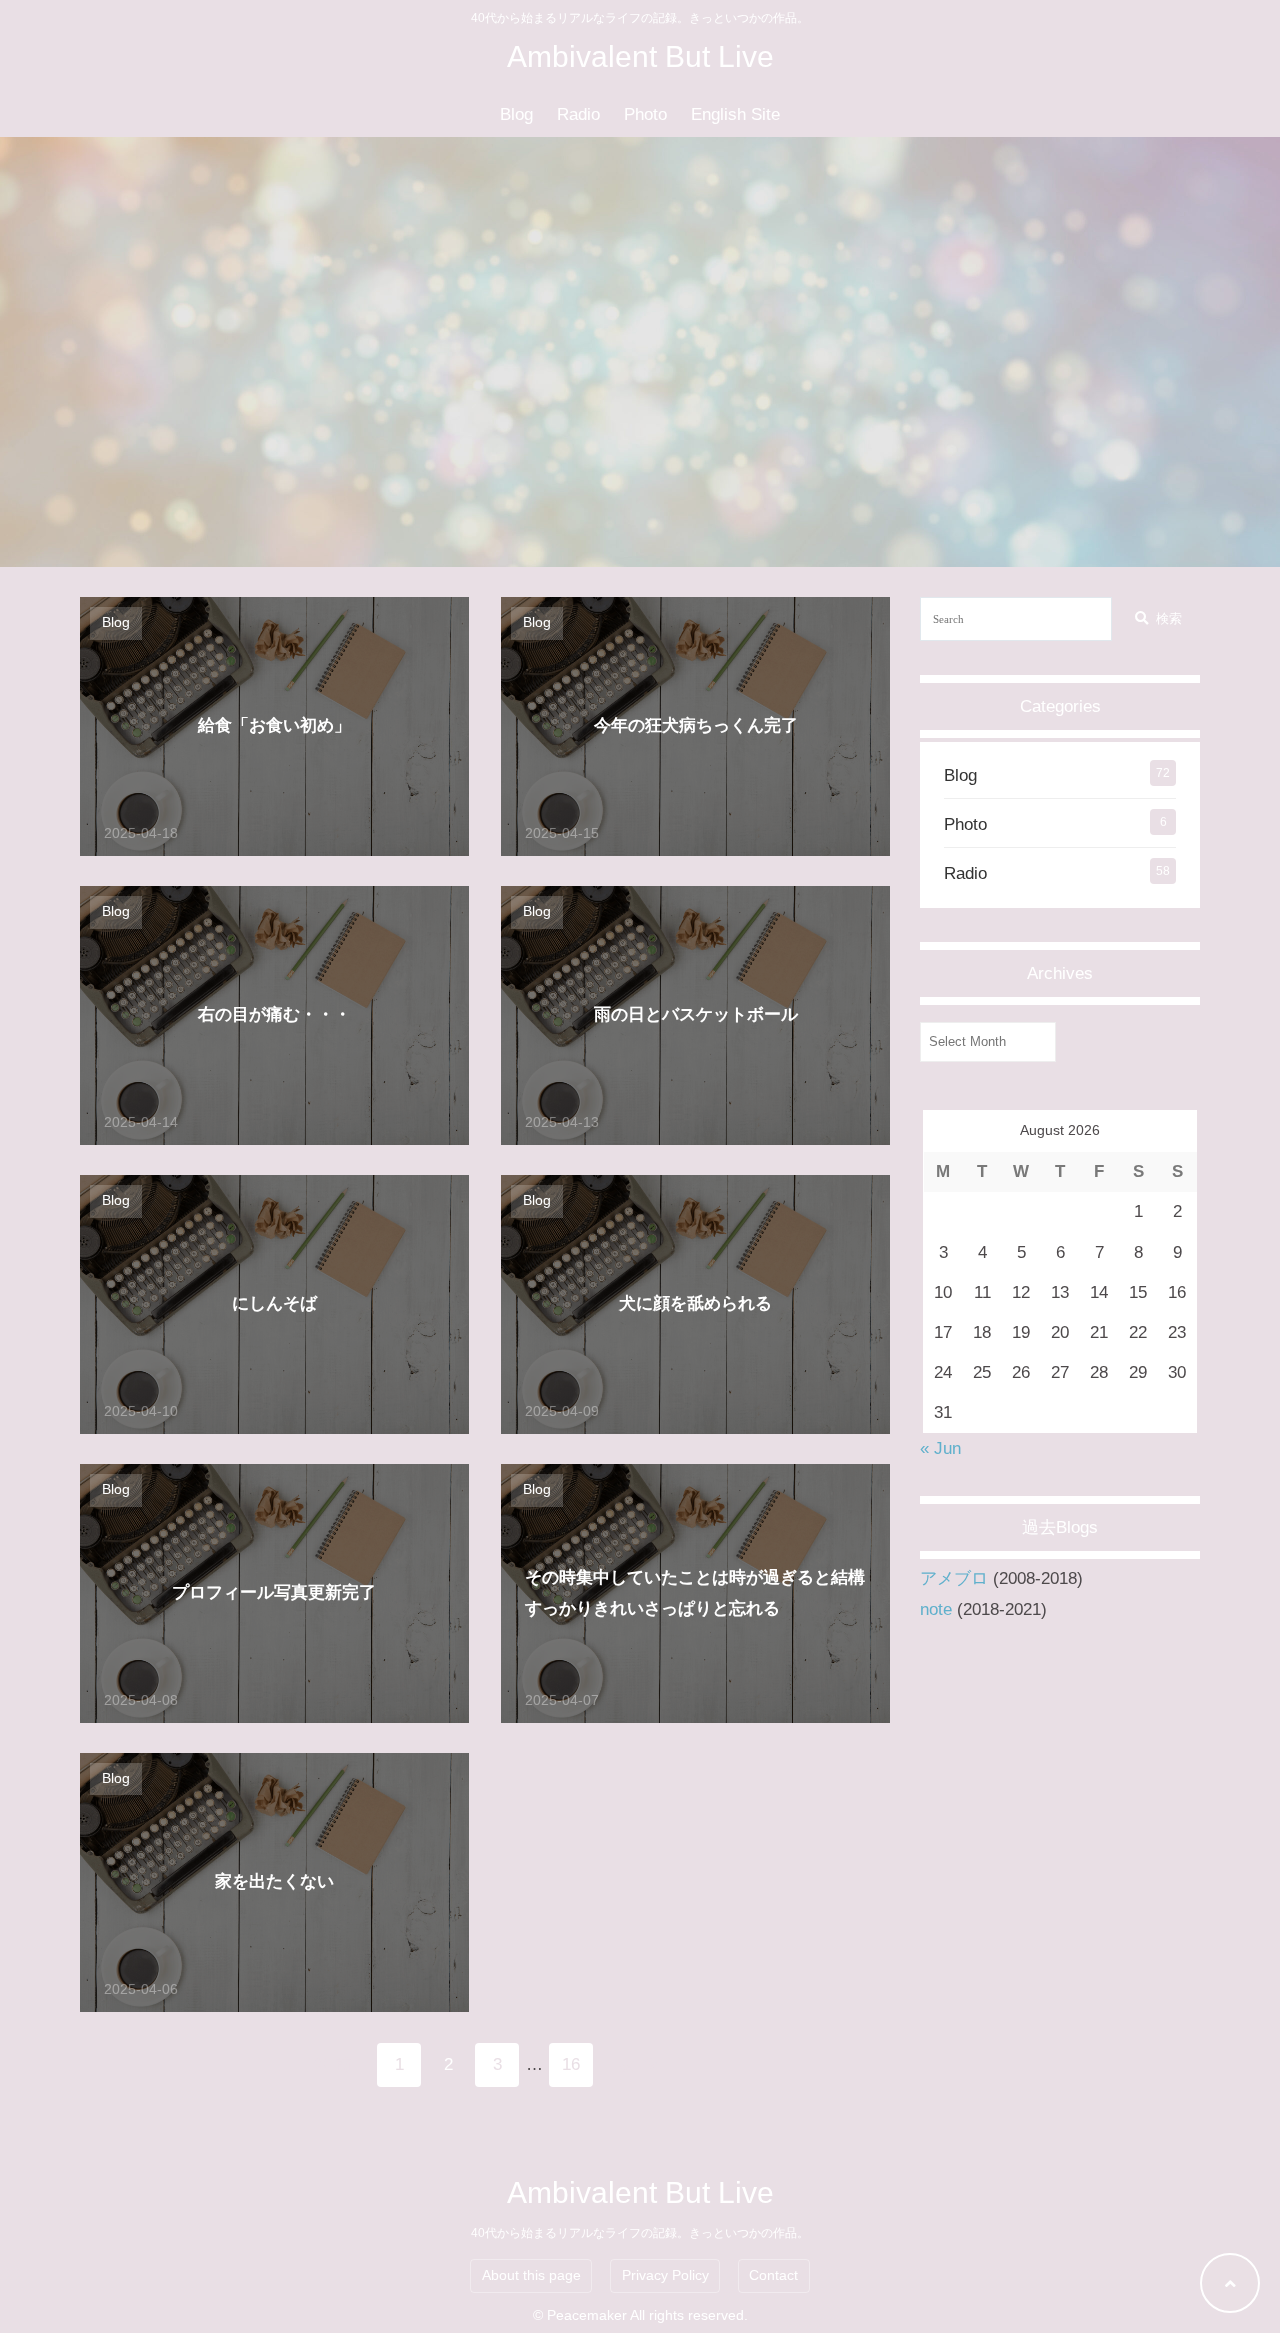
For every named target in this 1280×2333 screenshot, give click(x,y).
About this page (531, 2275)
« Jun (940, 1448)
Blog (516, 114)
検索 (1169, 618)
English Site (735, 114)
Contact (773, 2275)
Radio (578, 114)
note (936, 1609)
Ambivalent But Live (640, 56)
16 (571, 2064)
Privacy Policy (665, 2275)
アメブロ (954, 1578)
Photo (645, 114)
